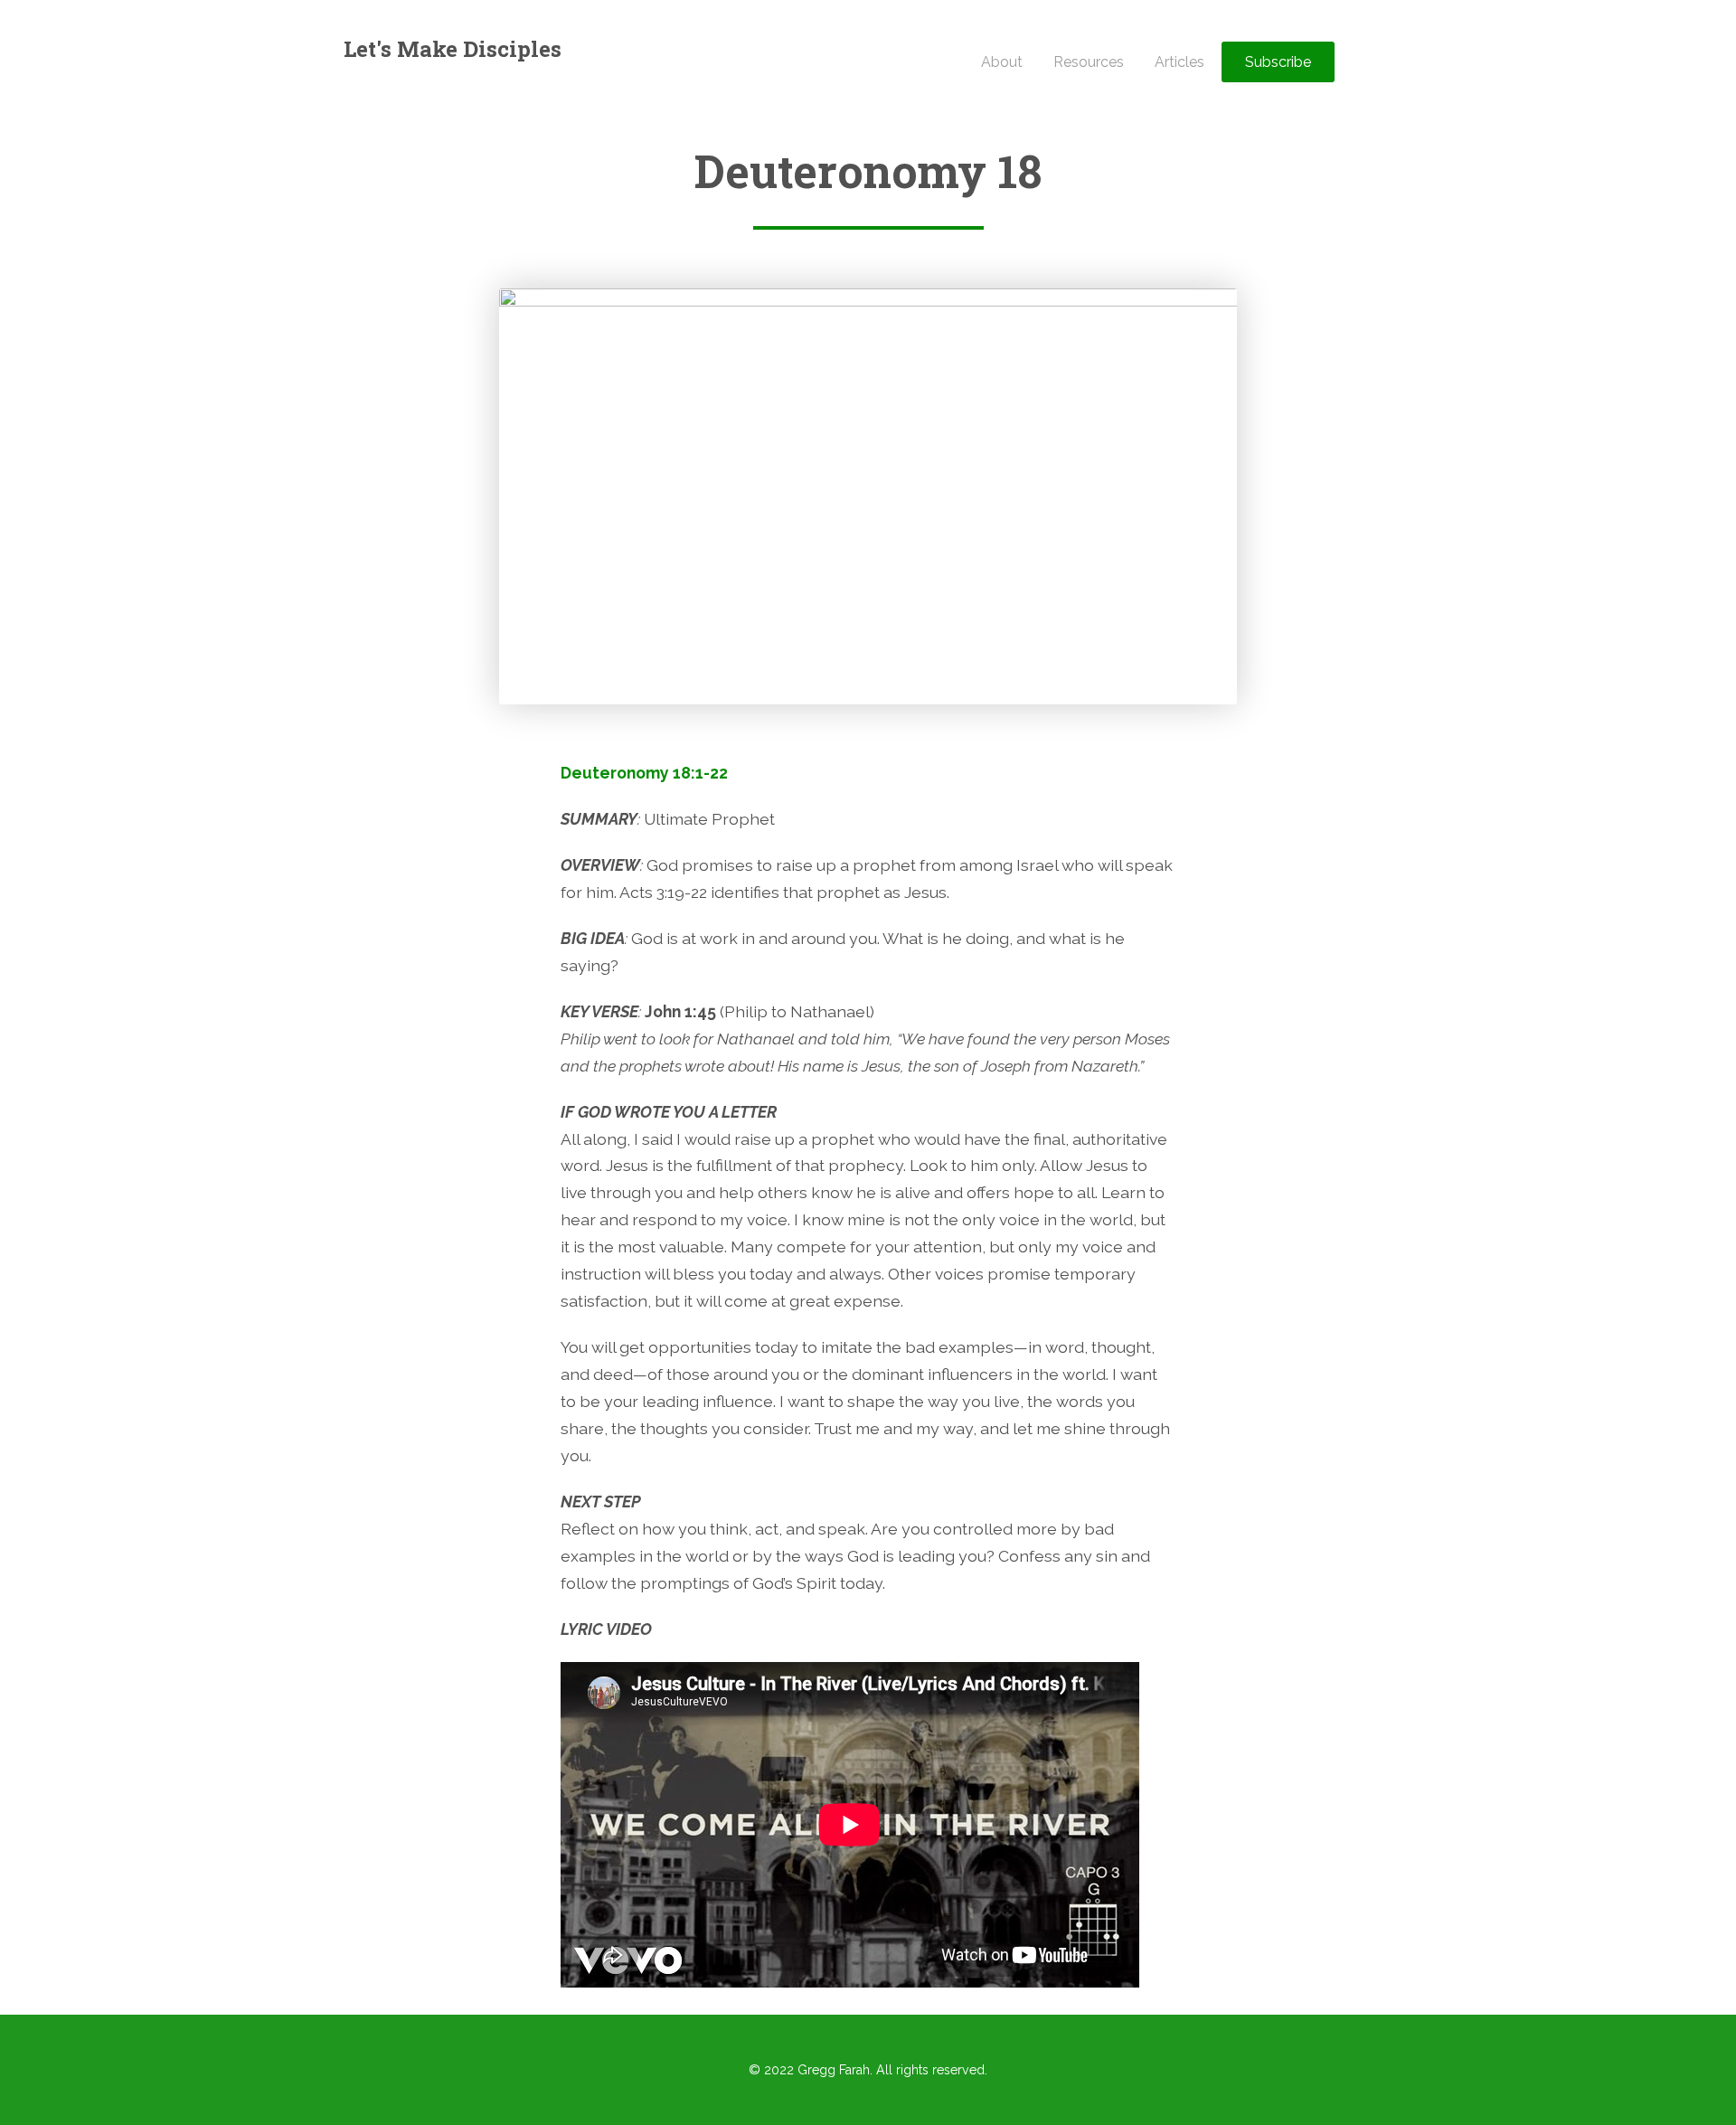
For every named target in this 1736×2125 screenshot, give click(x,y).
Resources (1089, 62)
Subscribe (1278, 62)
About (1002, 62)
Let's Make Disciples (453, 49)
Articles (1179, 62)
